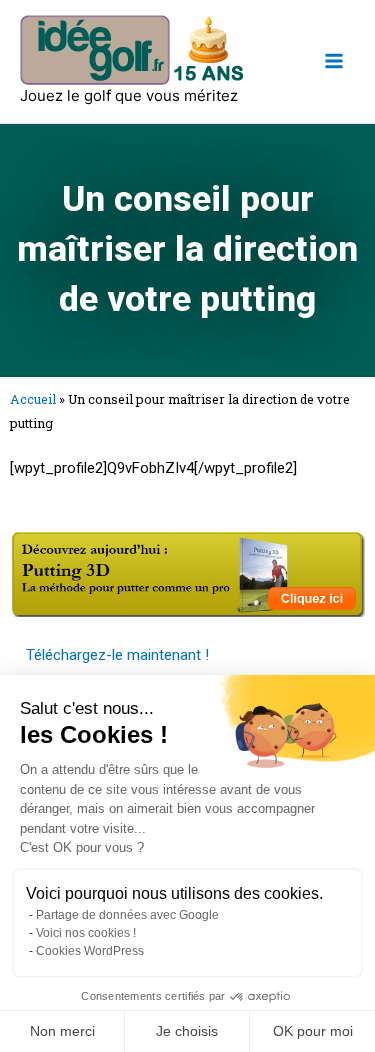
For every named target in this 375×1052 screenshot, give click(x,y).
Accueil (33, 399)
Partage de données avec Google (127, 915)
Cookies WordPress (90, 951)
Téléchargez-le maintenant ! (117, 655)
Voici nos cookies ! (86, 933)
